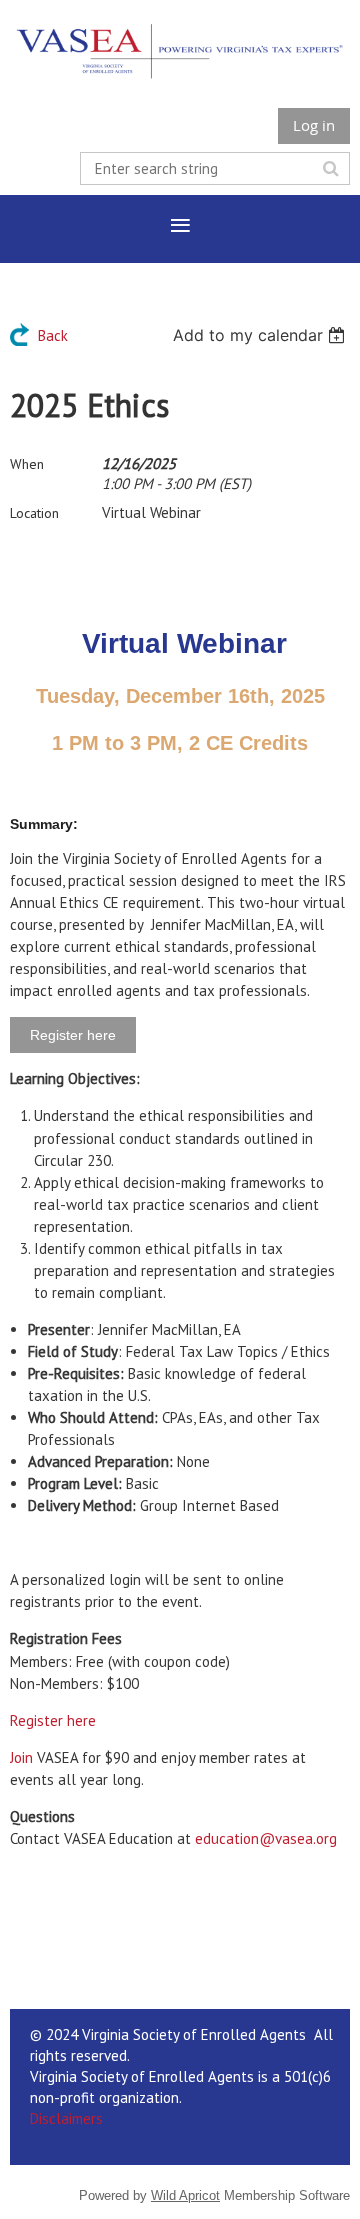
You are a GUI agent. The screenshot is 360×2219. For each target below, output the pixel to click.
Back (53, 335)
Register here (53, 1720)
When (27, 464)
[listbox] (261, 335)
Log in (314, 125)
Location (34, 513)
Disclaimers (66, 2118)
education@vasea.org (266, 1838)
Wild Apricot (185, 2195)
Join (21, 1757)
